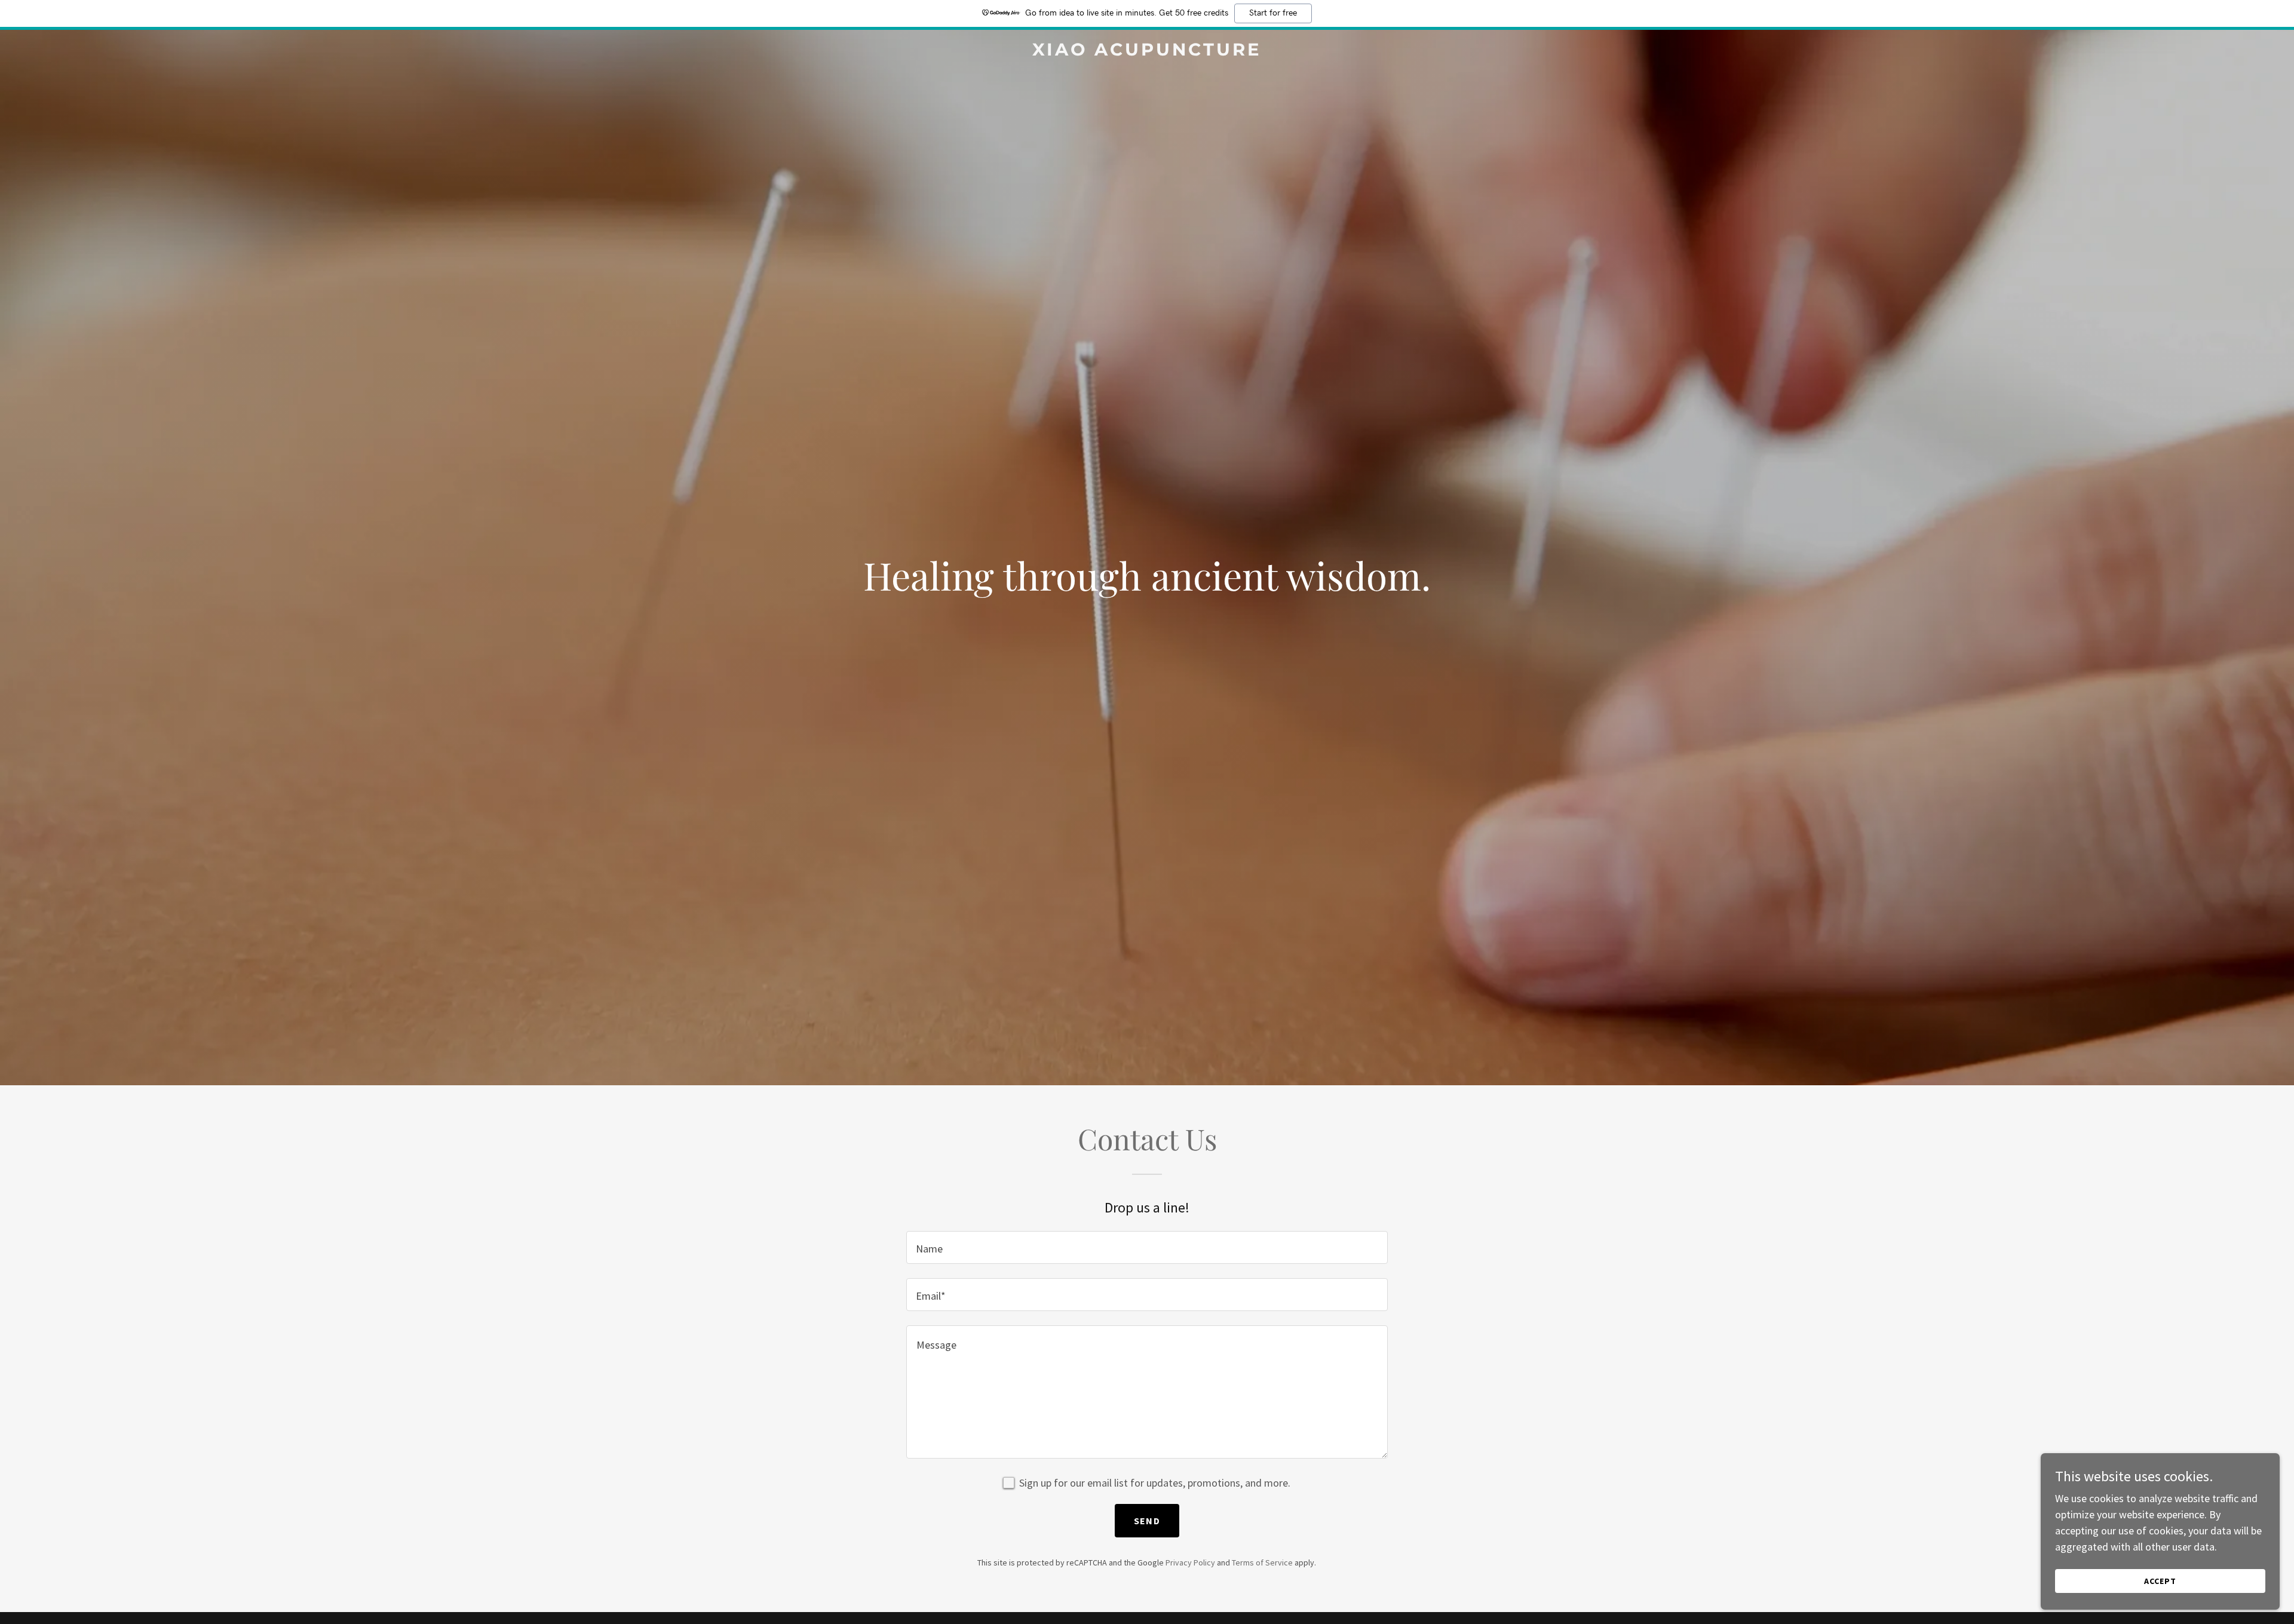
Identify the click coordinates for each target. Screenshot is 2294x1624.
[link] (1147, 52)
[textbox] (1147, 1247)
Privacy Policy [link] (1190, 1562)
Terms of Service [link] (1262, 1562)
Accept (2160, 1581)
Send (1147, 1521)
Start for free (1273, 13)
